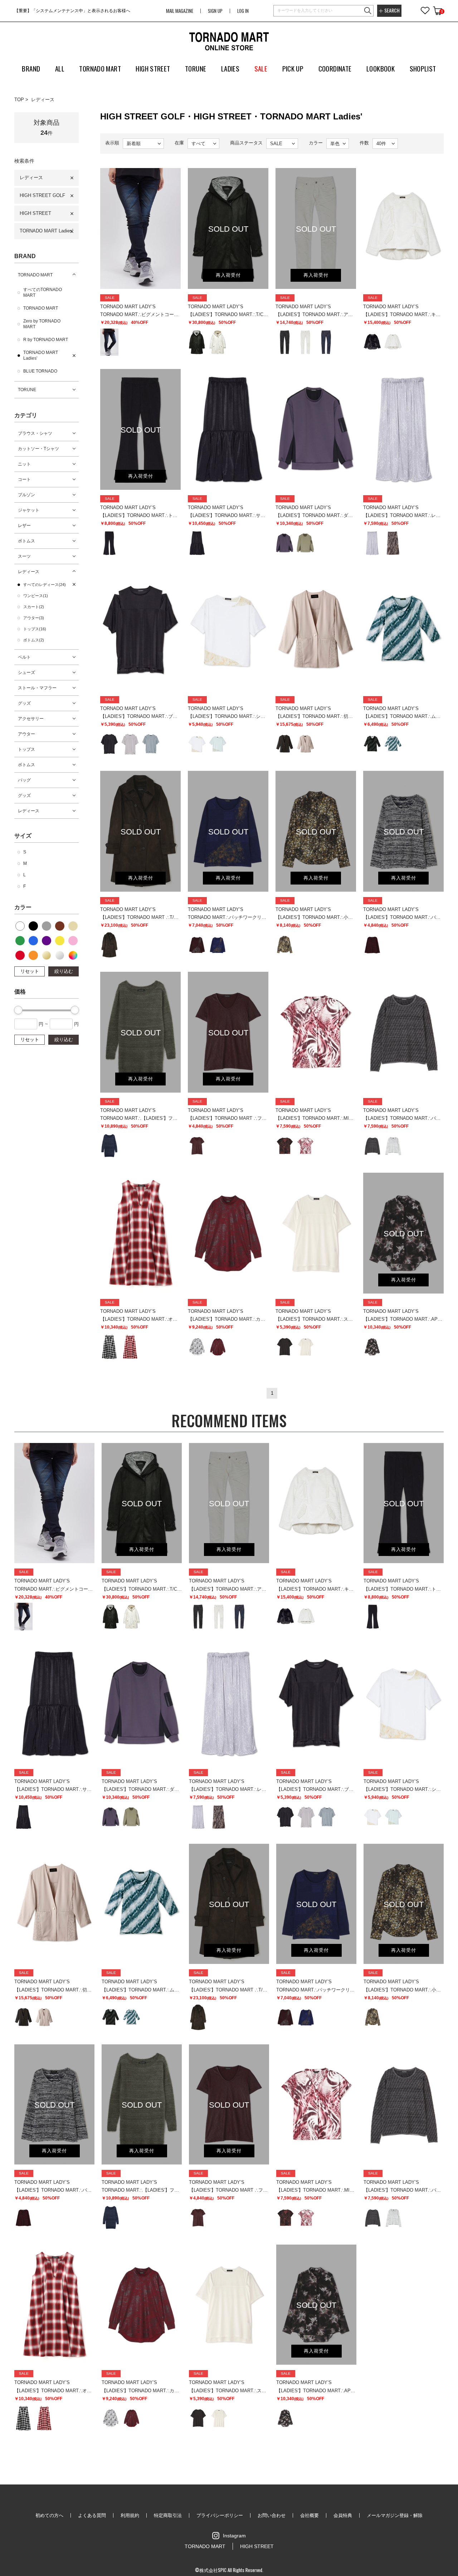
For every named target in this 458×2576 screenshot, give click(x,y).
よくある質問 (92, 2515)
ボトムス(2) (34, 640)
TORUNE (27, 390)
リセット (30, 971)
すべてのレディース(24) (45, 585)
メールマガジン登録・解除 (395, 2515)
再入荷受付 (228, 275)
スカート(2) (34, 607)
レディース (43, 100)
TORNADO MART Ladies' (46, 231)
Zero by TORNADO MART (42, 324)
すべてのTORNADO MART (43, 292)
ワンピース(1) (36, 596)
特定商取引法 (168, 2515)
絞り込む (64, 971)
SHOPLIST (423, 68)
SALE (261, 68)
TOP (19, 100)
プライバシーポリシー (220, 2515)
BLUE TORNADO (40, 371)
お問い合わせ (272, 2515)
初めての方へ (49, 2515)
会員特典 (343, 2515)
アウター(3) (34, 618)
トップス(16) (35, 629)
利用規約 (130, 2515)
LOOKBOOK (381, 68)
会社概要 (310, 2515)
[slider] (18, 1010)
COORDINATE (335, 68)
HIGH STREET (35, 213)
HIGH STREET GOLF (42, 195)
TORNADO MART (35, 275)
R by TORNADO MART (46, 340)
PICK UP (293, 68)
